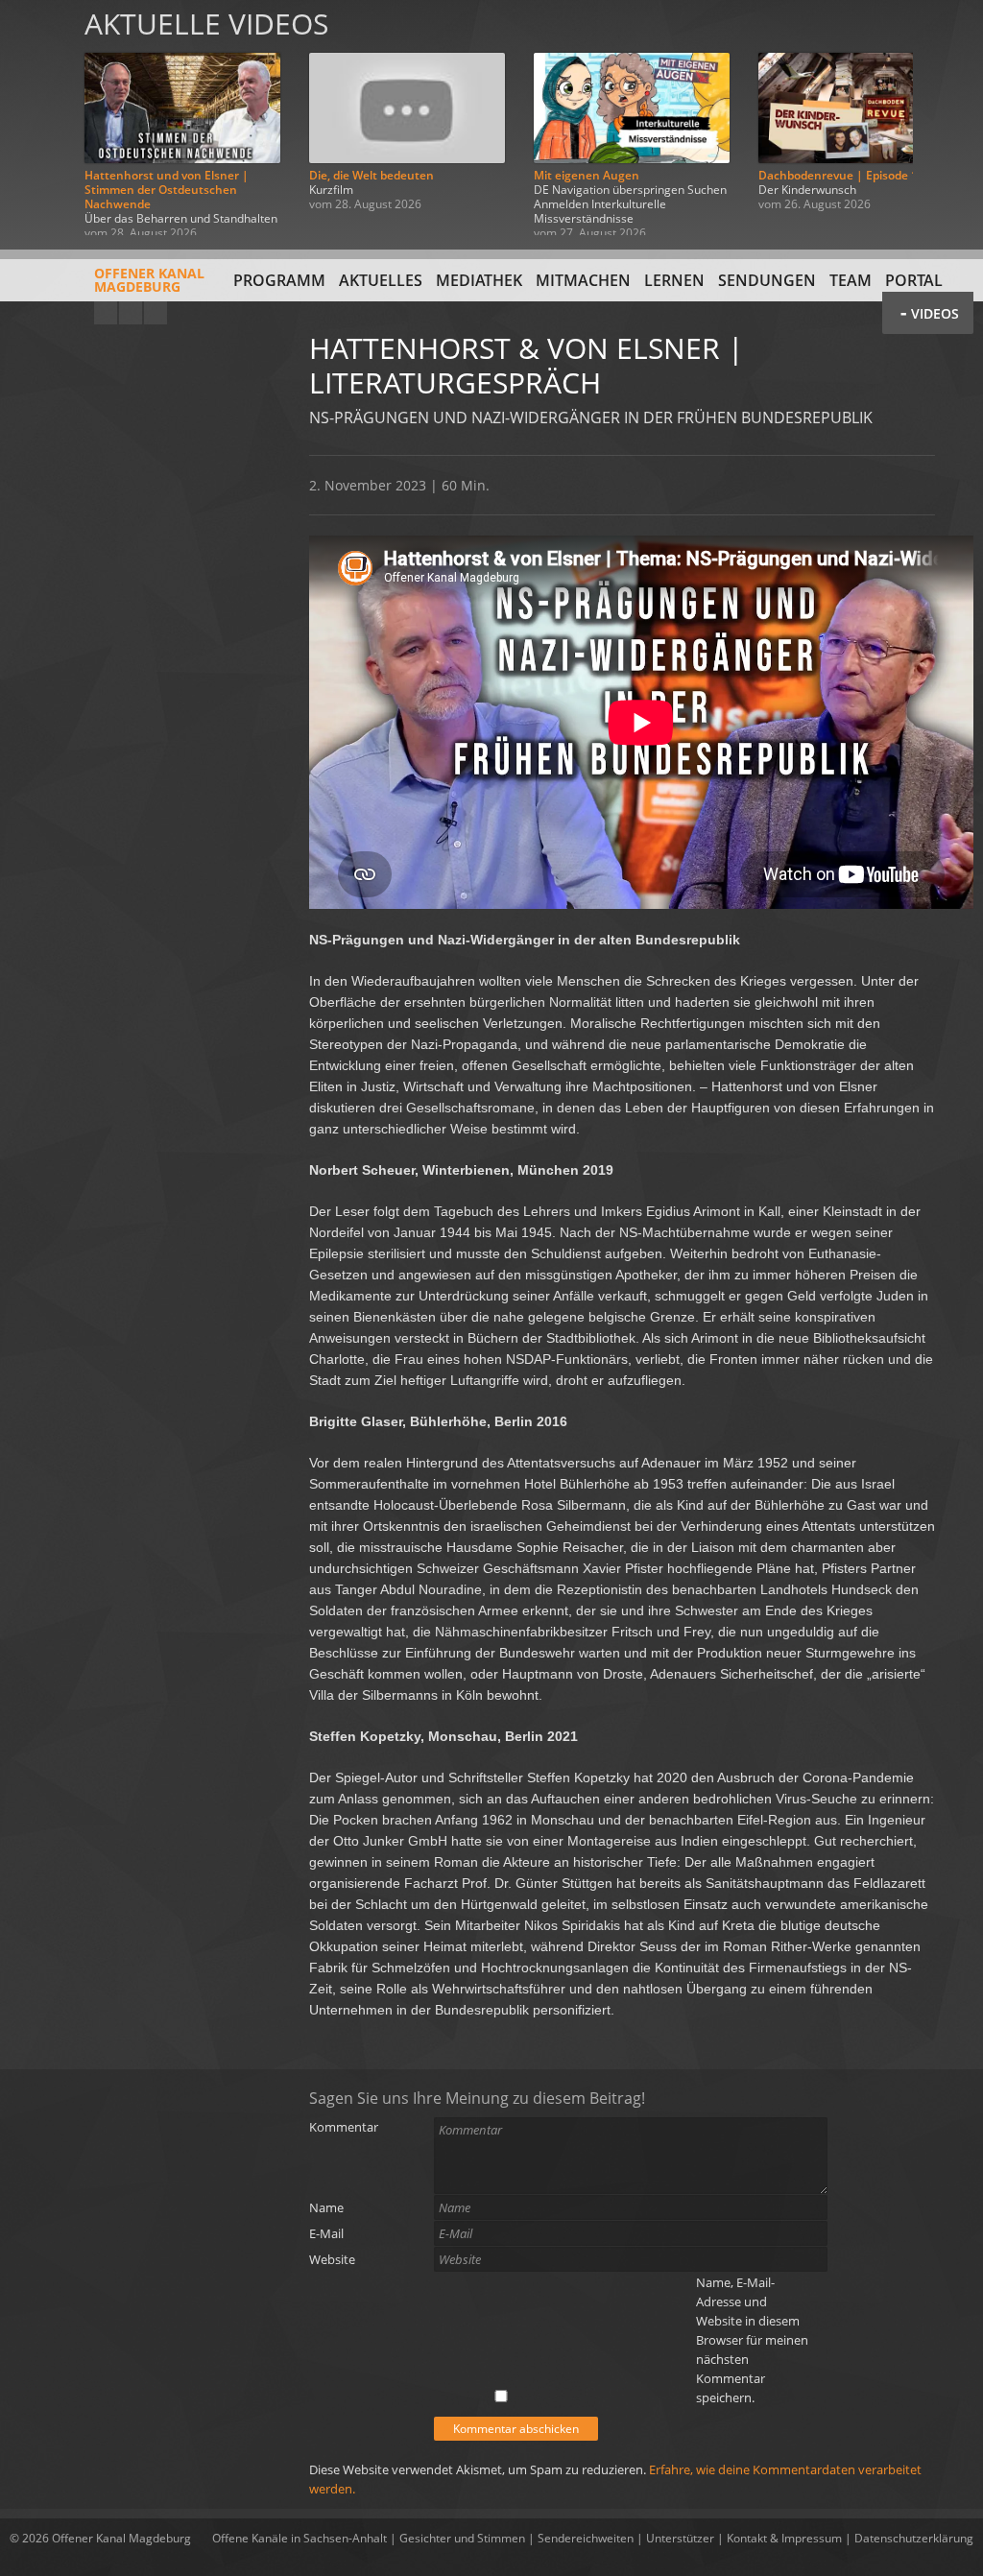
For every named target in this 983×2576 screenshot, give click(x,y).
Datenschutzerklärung (914, 2538)
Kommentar (344, 2127)
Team (851, 280)
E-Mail (326, 2233)
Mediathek (479, 280)
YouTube (106, 313)
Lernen (674, 280)
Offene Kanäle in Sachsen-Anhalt (300, 2538)
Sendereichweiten (586, 2538)
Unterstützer (680, 2538)
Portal (914, 280)
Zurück (36, 118)
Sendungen (767, 280)
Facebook (131, 313)
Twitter (156, 313)
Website (332, 2259)
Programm (279, 280)
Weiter (947, 118)
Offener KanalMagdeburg (149, 280)
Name (326, 2207)
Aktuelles (381, 280)
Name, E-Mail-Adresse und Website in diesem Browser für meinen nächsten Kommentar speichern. (752, 2340)
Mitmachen (583, 280)
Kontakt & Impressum (784, 2538)
